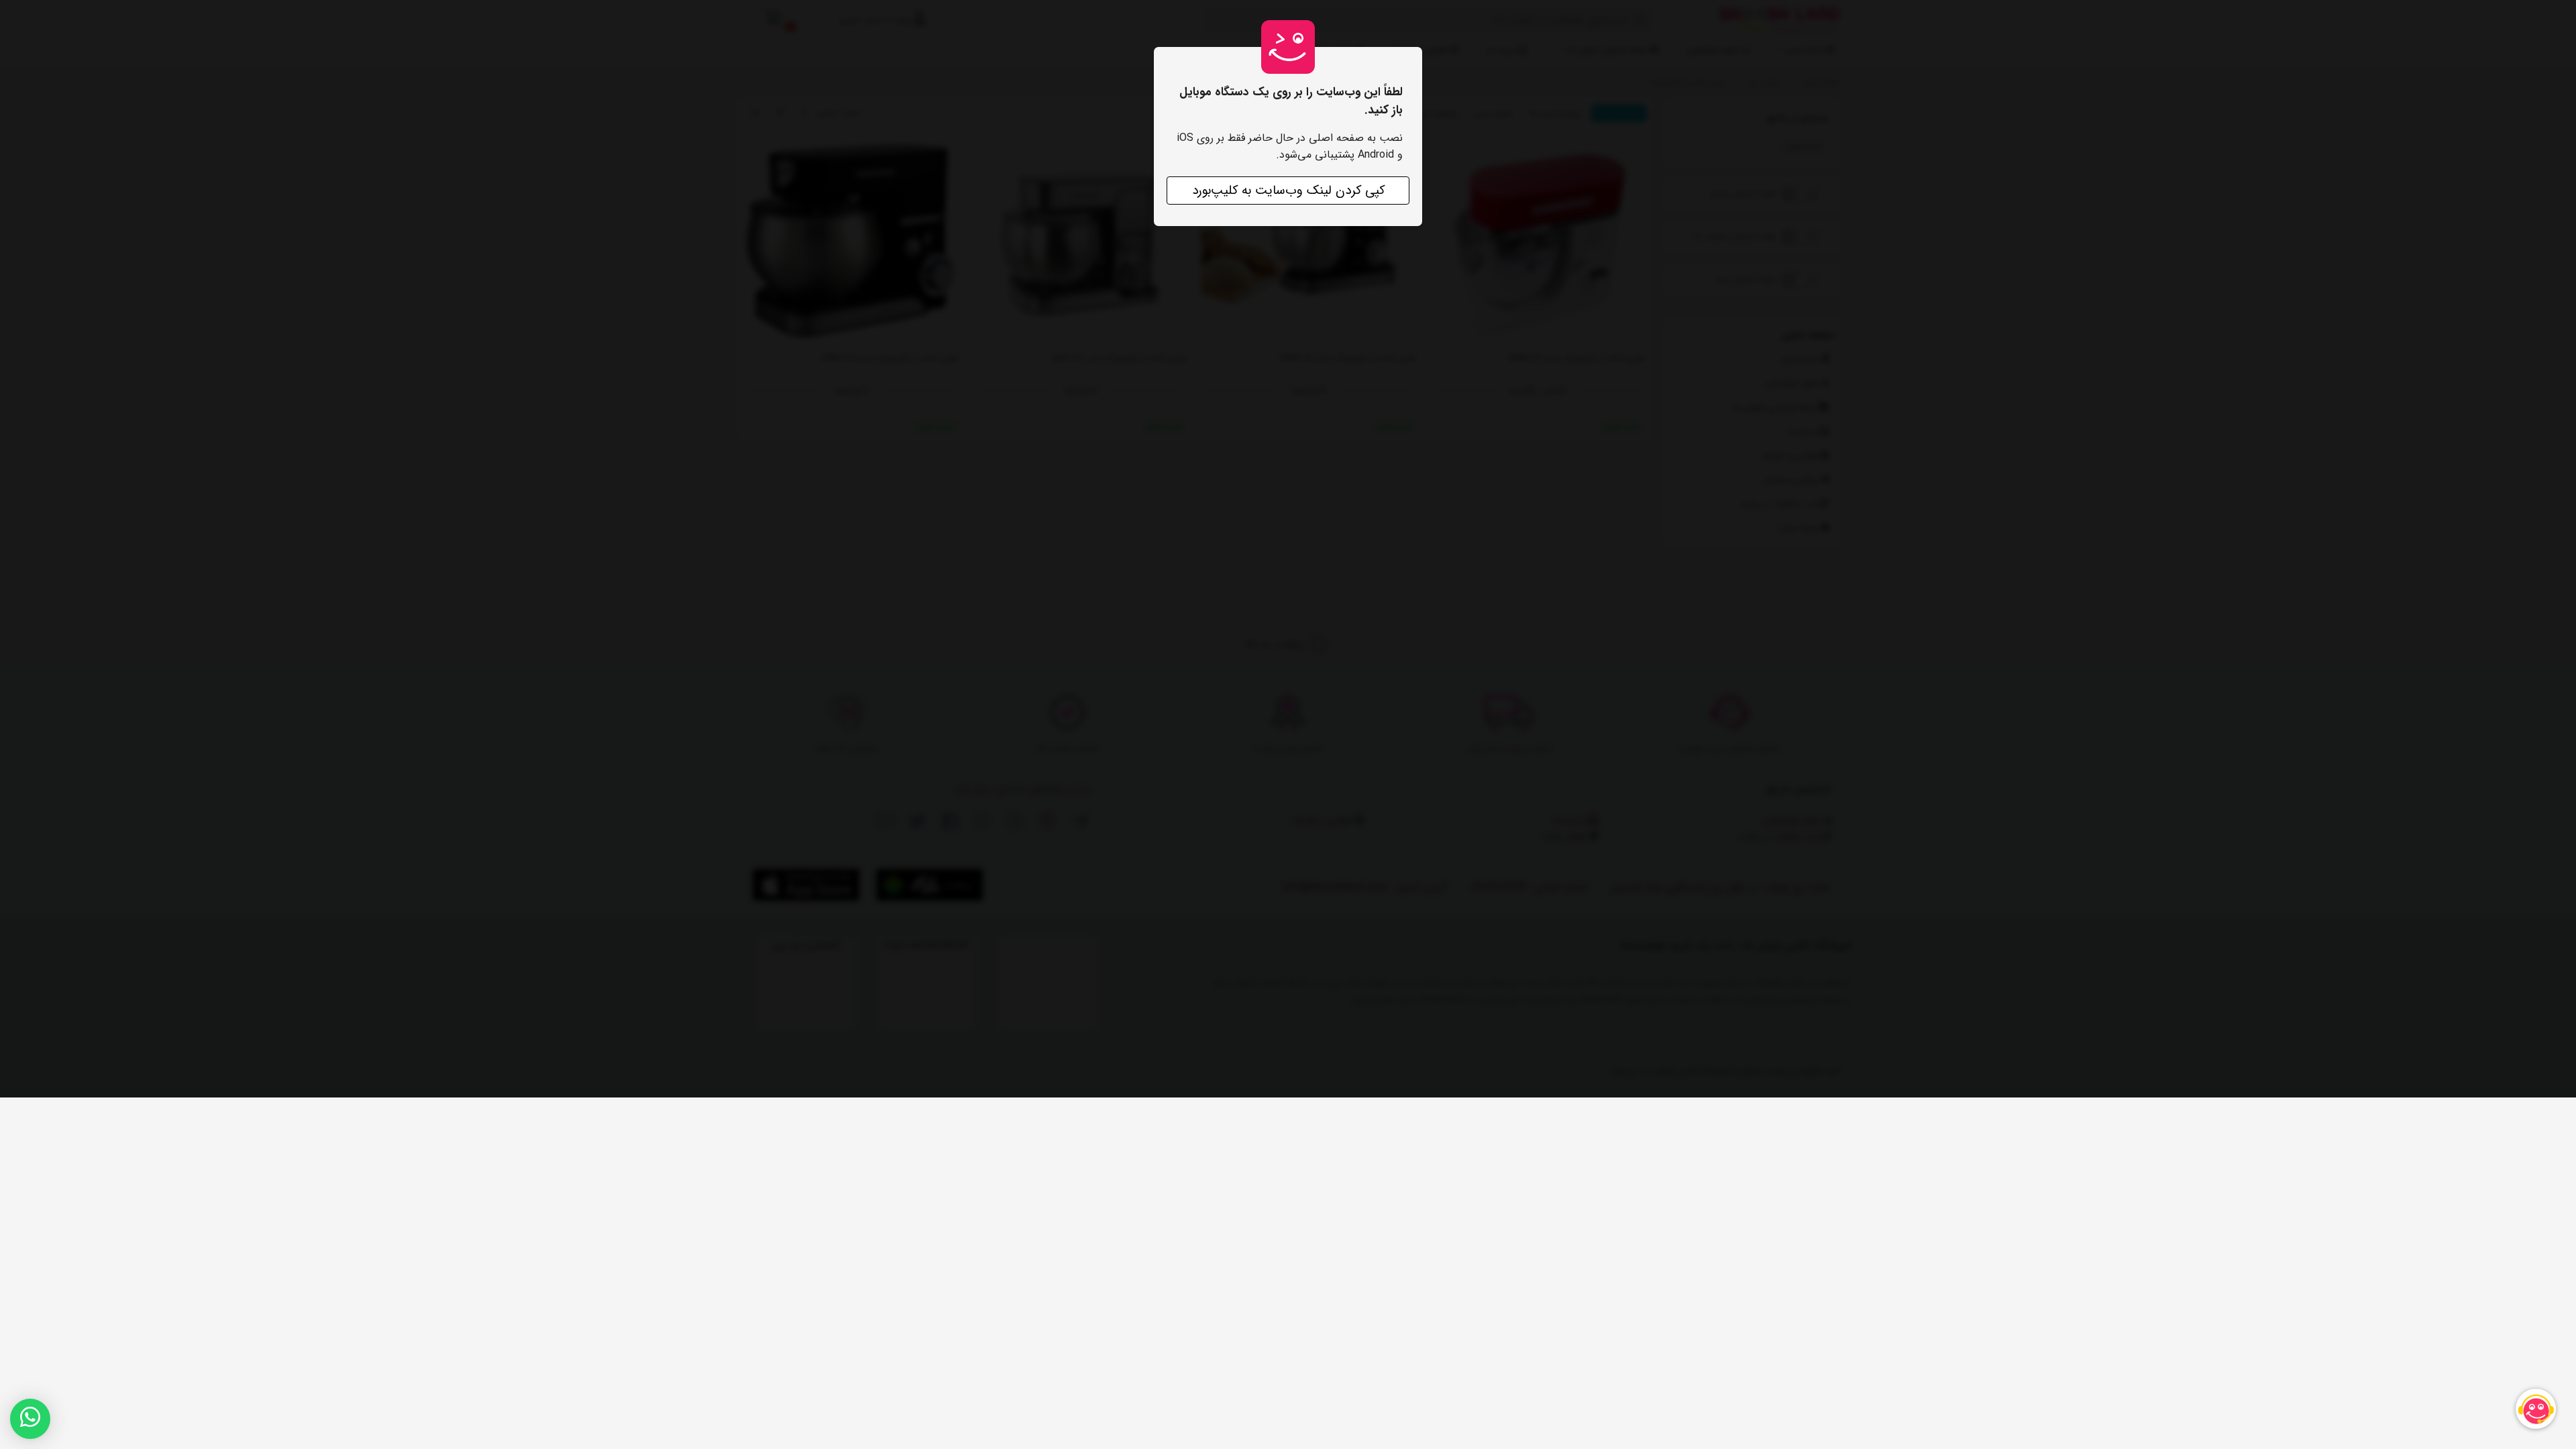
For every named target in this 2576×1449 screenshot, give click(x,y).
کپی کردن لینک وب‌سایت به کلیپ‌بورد (1288, 191)
